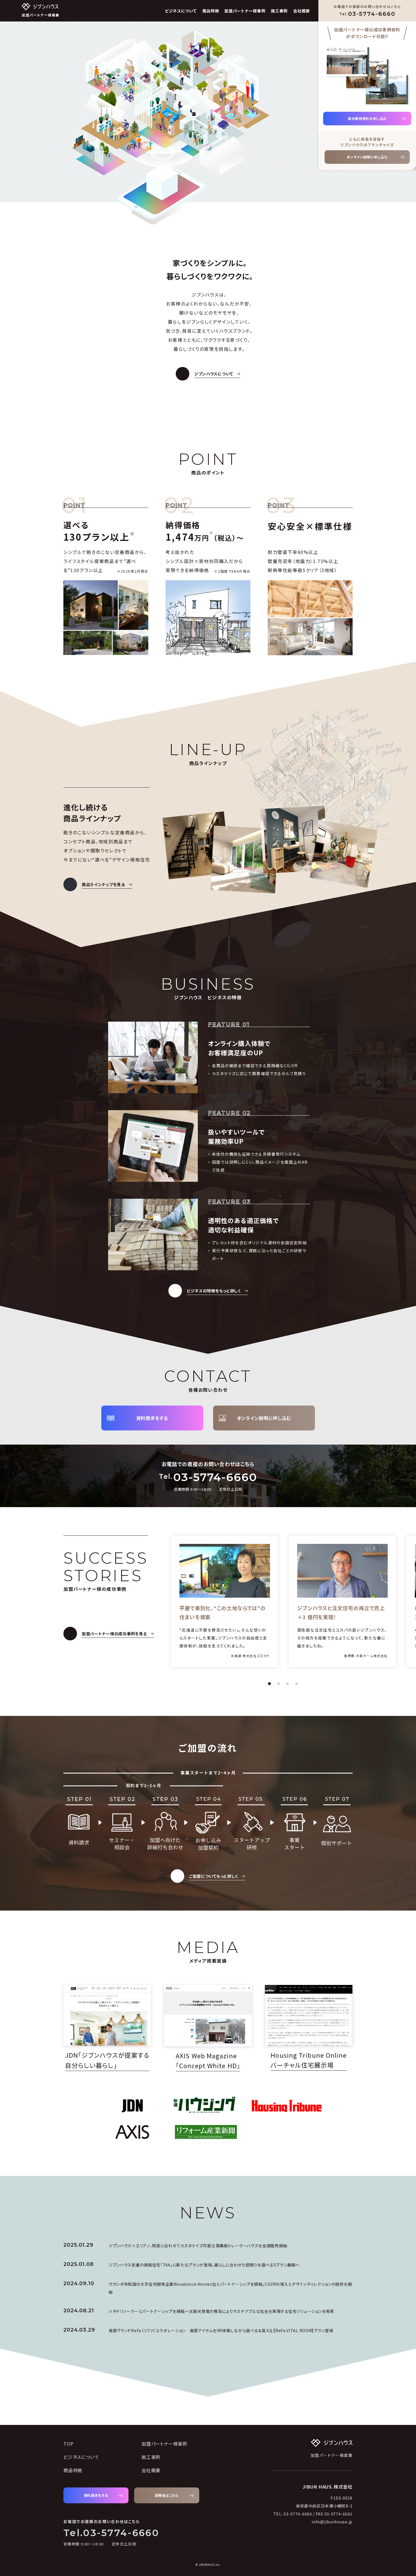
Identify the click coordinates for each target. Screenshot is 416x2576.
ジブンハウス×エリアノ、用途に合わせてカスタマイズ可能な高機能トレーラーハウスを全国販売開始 (198, 2246)
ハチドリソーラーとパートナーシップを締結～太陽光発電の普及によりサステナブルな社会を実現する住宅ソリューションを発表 (221, 2311)
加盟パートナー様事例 (245, 11)
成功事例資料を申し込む (367, 118)
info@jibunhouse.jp (332, 2522)
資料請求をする (152, 1418)
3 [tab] (288, 1684)
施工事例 (279, 11)
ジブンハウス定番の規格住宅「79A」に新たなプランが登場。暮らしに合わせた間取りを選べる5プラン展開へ (204, 2265)
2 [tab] (278, 1684)
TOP (68, 2444)
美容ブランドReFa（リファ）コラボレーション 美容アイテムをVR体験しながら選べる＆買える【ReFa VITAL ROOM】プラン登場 (221, 2330)
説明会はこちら (167, 2495)
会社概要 (302, 11)
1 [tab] (269, 1684)
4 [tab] (297, 1684)
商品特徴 (211, 11)
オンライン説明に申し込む (367, 157)
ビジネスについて (181, 11)
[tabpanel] (225, 1601)
